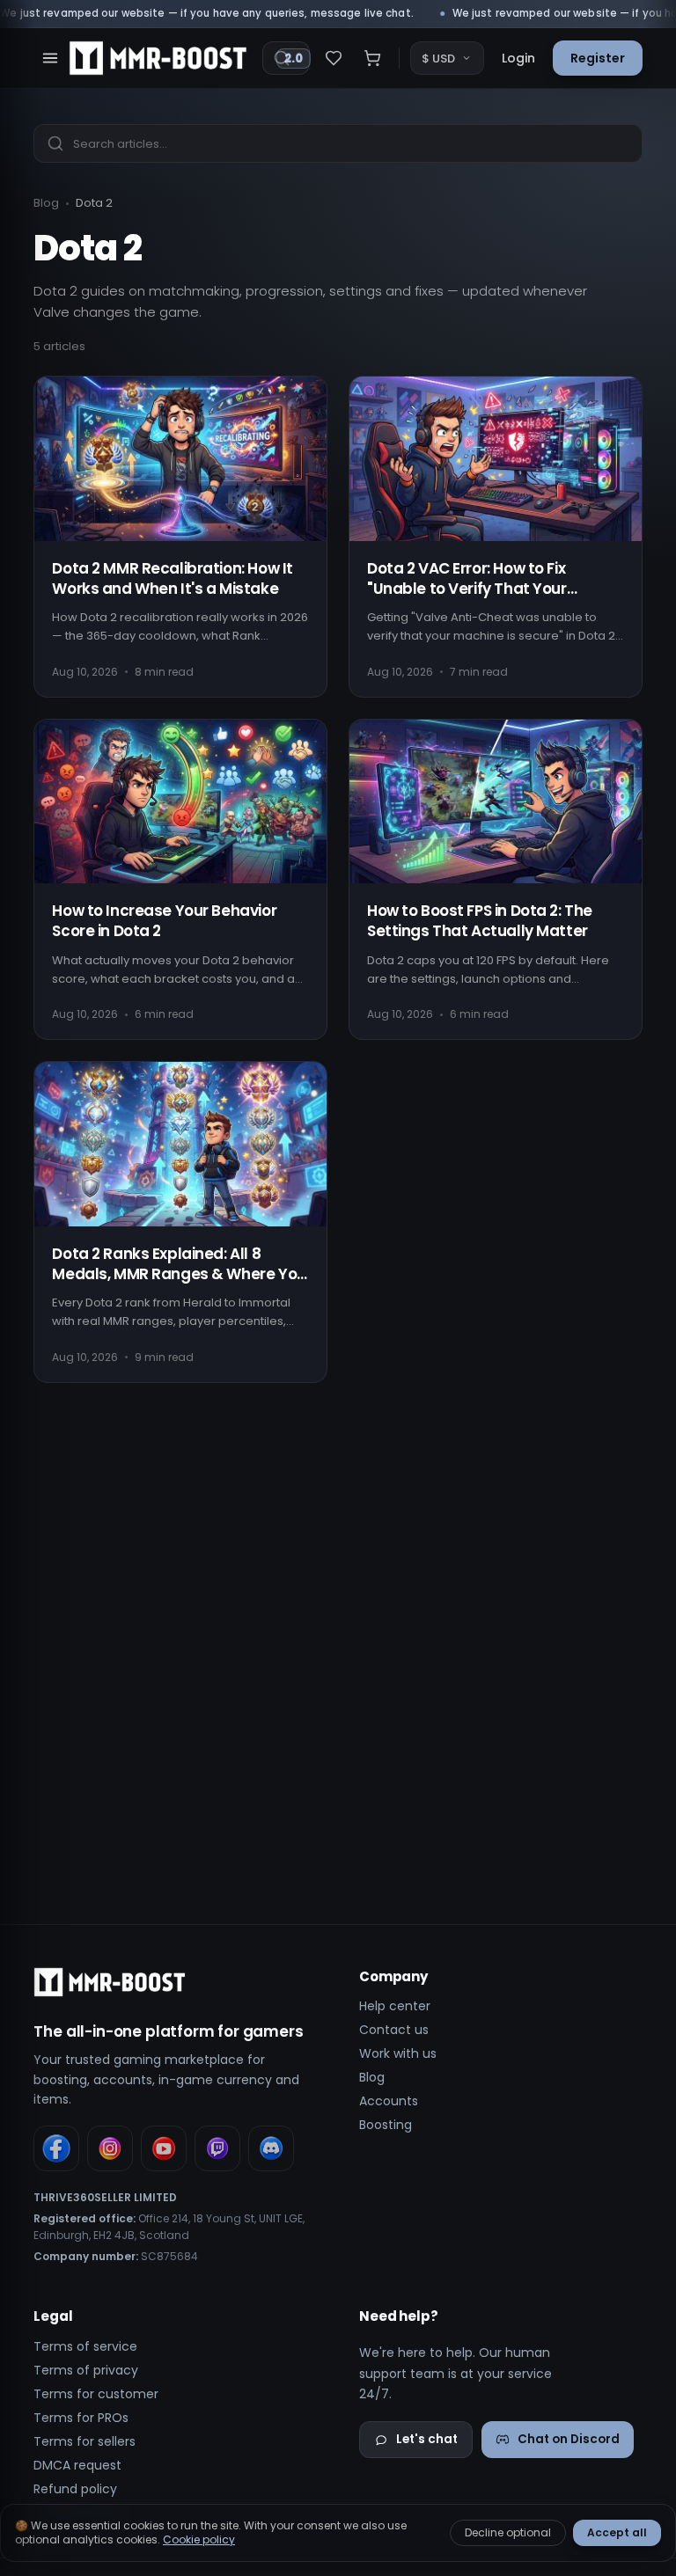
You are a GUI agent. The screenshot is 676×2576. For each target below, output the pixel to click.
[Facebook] (56, 2148)
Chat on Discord (569, 2439)
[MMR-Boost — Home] (158, 58)
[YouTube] (164, 2148)
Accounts (389, 2101)
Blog (46, 203)
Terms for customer (96, 2394)
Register (598, 58)
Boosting (386, 2125)
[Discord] (271, 2148)
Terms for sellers (84, 2441)
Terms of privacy (86, 2370)
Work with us (398, 2053)
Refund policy (75, 2489)
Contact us (394, 2030)
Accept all (617, 2532)
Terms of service (85, 2346)
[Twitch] (217, 2148)
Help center (395, 2006)
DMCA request (77, 2465)
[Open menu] (50, 58)
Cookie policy (199, 2539)
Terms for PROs (81, 2418)
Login (518, 58)
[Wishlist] (334, 58)
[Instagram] (110, 2148)
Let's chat (427, 2439)
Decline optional (508, 2532)
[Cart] (372, 58)
